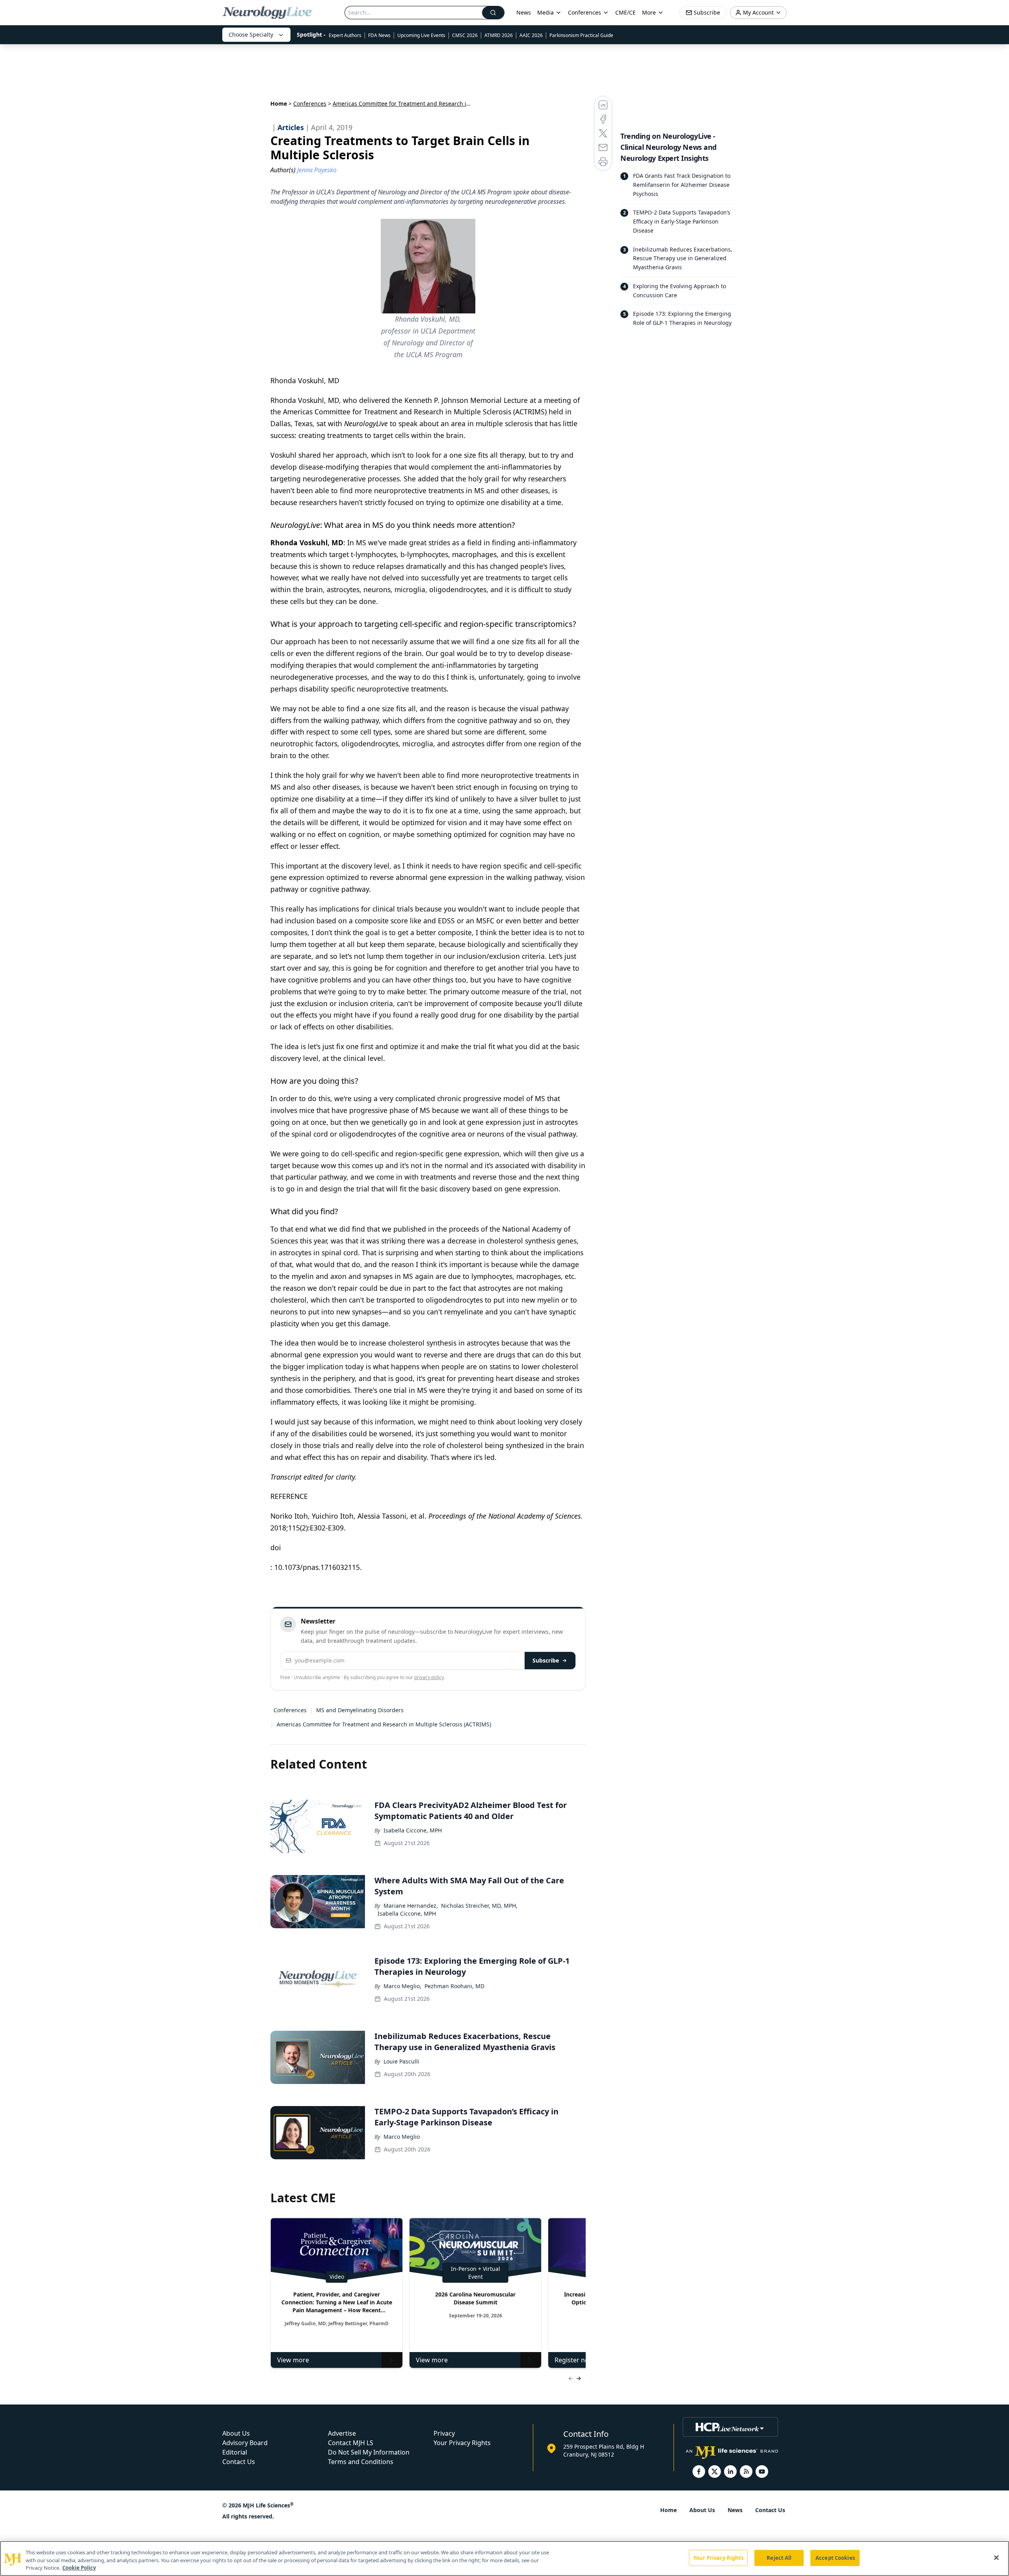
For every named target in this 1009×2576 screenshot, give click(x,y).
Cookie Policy (79, 2568)
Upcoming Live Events (421, 35)
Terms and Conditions (361, 2462)
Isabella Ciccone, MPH (413, 1830)
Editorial (235, 2452)
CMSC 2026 (465, 35)
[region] (504, 2558)
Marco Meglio (402, 2137)
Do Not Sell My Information (369, 2452)
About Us (236, 2433)
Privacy (444, 2433)
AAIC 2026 (531, 35)
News (524, 12)
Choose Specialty (251, 34)
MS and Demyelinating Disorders (360, 1710)
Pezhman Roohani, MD (454, 1986)
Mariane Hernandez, (411, 1906)
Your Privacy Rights (462, 2443)
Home (279, 103)
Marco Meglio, (402, 1986)
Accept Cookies (835, 2557)
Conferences (585, 12)
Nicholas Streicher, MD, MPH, (479, 1906)
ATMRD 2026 (499, 35)
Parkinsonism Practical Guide (581, 35)
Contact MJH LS (351, 2443)
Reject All (779, 2557)
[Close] (996, 2557)
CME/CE (626, 12)
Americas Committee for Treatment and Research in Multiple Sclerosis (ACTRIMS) (384, 1724)
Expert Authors (345, 35)
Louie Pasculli (401, 2061)
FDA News (379, 35)
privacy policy (429, 1677)
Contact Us (239, 2462)
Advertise (342, 2433)
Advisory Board (245, 2443)
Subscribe (546, 1660)
